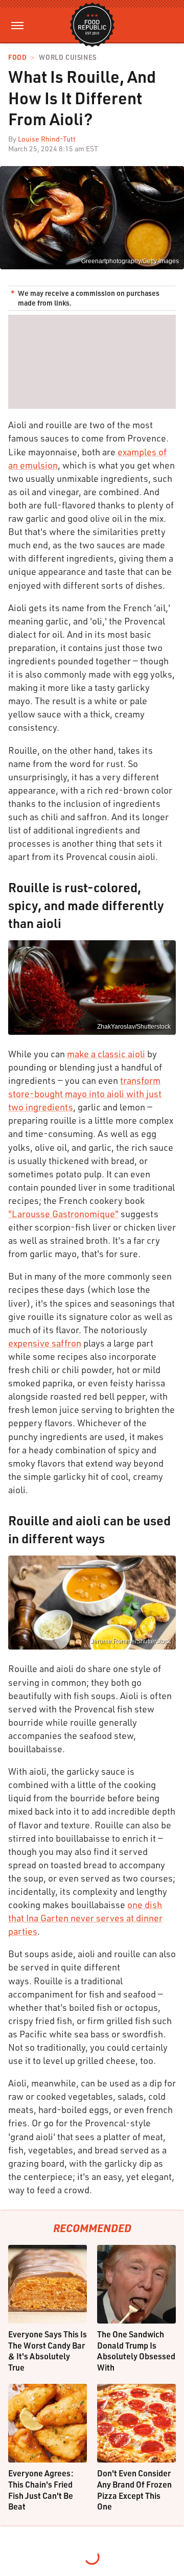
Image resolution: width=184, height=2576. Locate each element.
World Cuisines (67, 57)
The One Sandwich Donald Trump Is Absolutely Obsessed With (136, 2351)
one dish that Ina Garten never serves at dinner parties (85, 1918)
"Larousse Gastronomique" (63, 1214)
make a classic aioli (106, 1054)
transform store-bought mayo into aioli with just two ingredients (85, 1094)
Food (17, 57)
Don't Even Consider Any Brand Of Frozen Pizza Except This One (134, 2490)
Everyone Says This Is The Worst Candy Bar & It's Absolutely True (48, 2351)
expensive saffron (45, 1343)
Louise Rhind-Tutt (47, 139)
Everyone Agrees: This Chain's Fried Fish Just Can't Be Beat (41, 2490)
